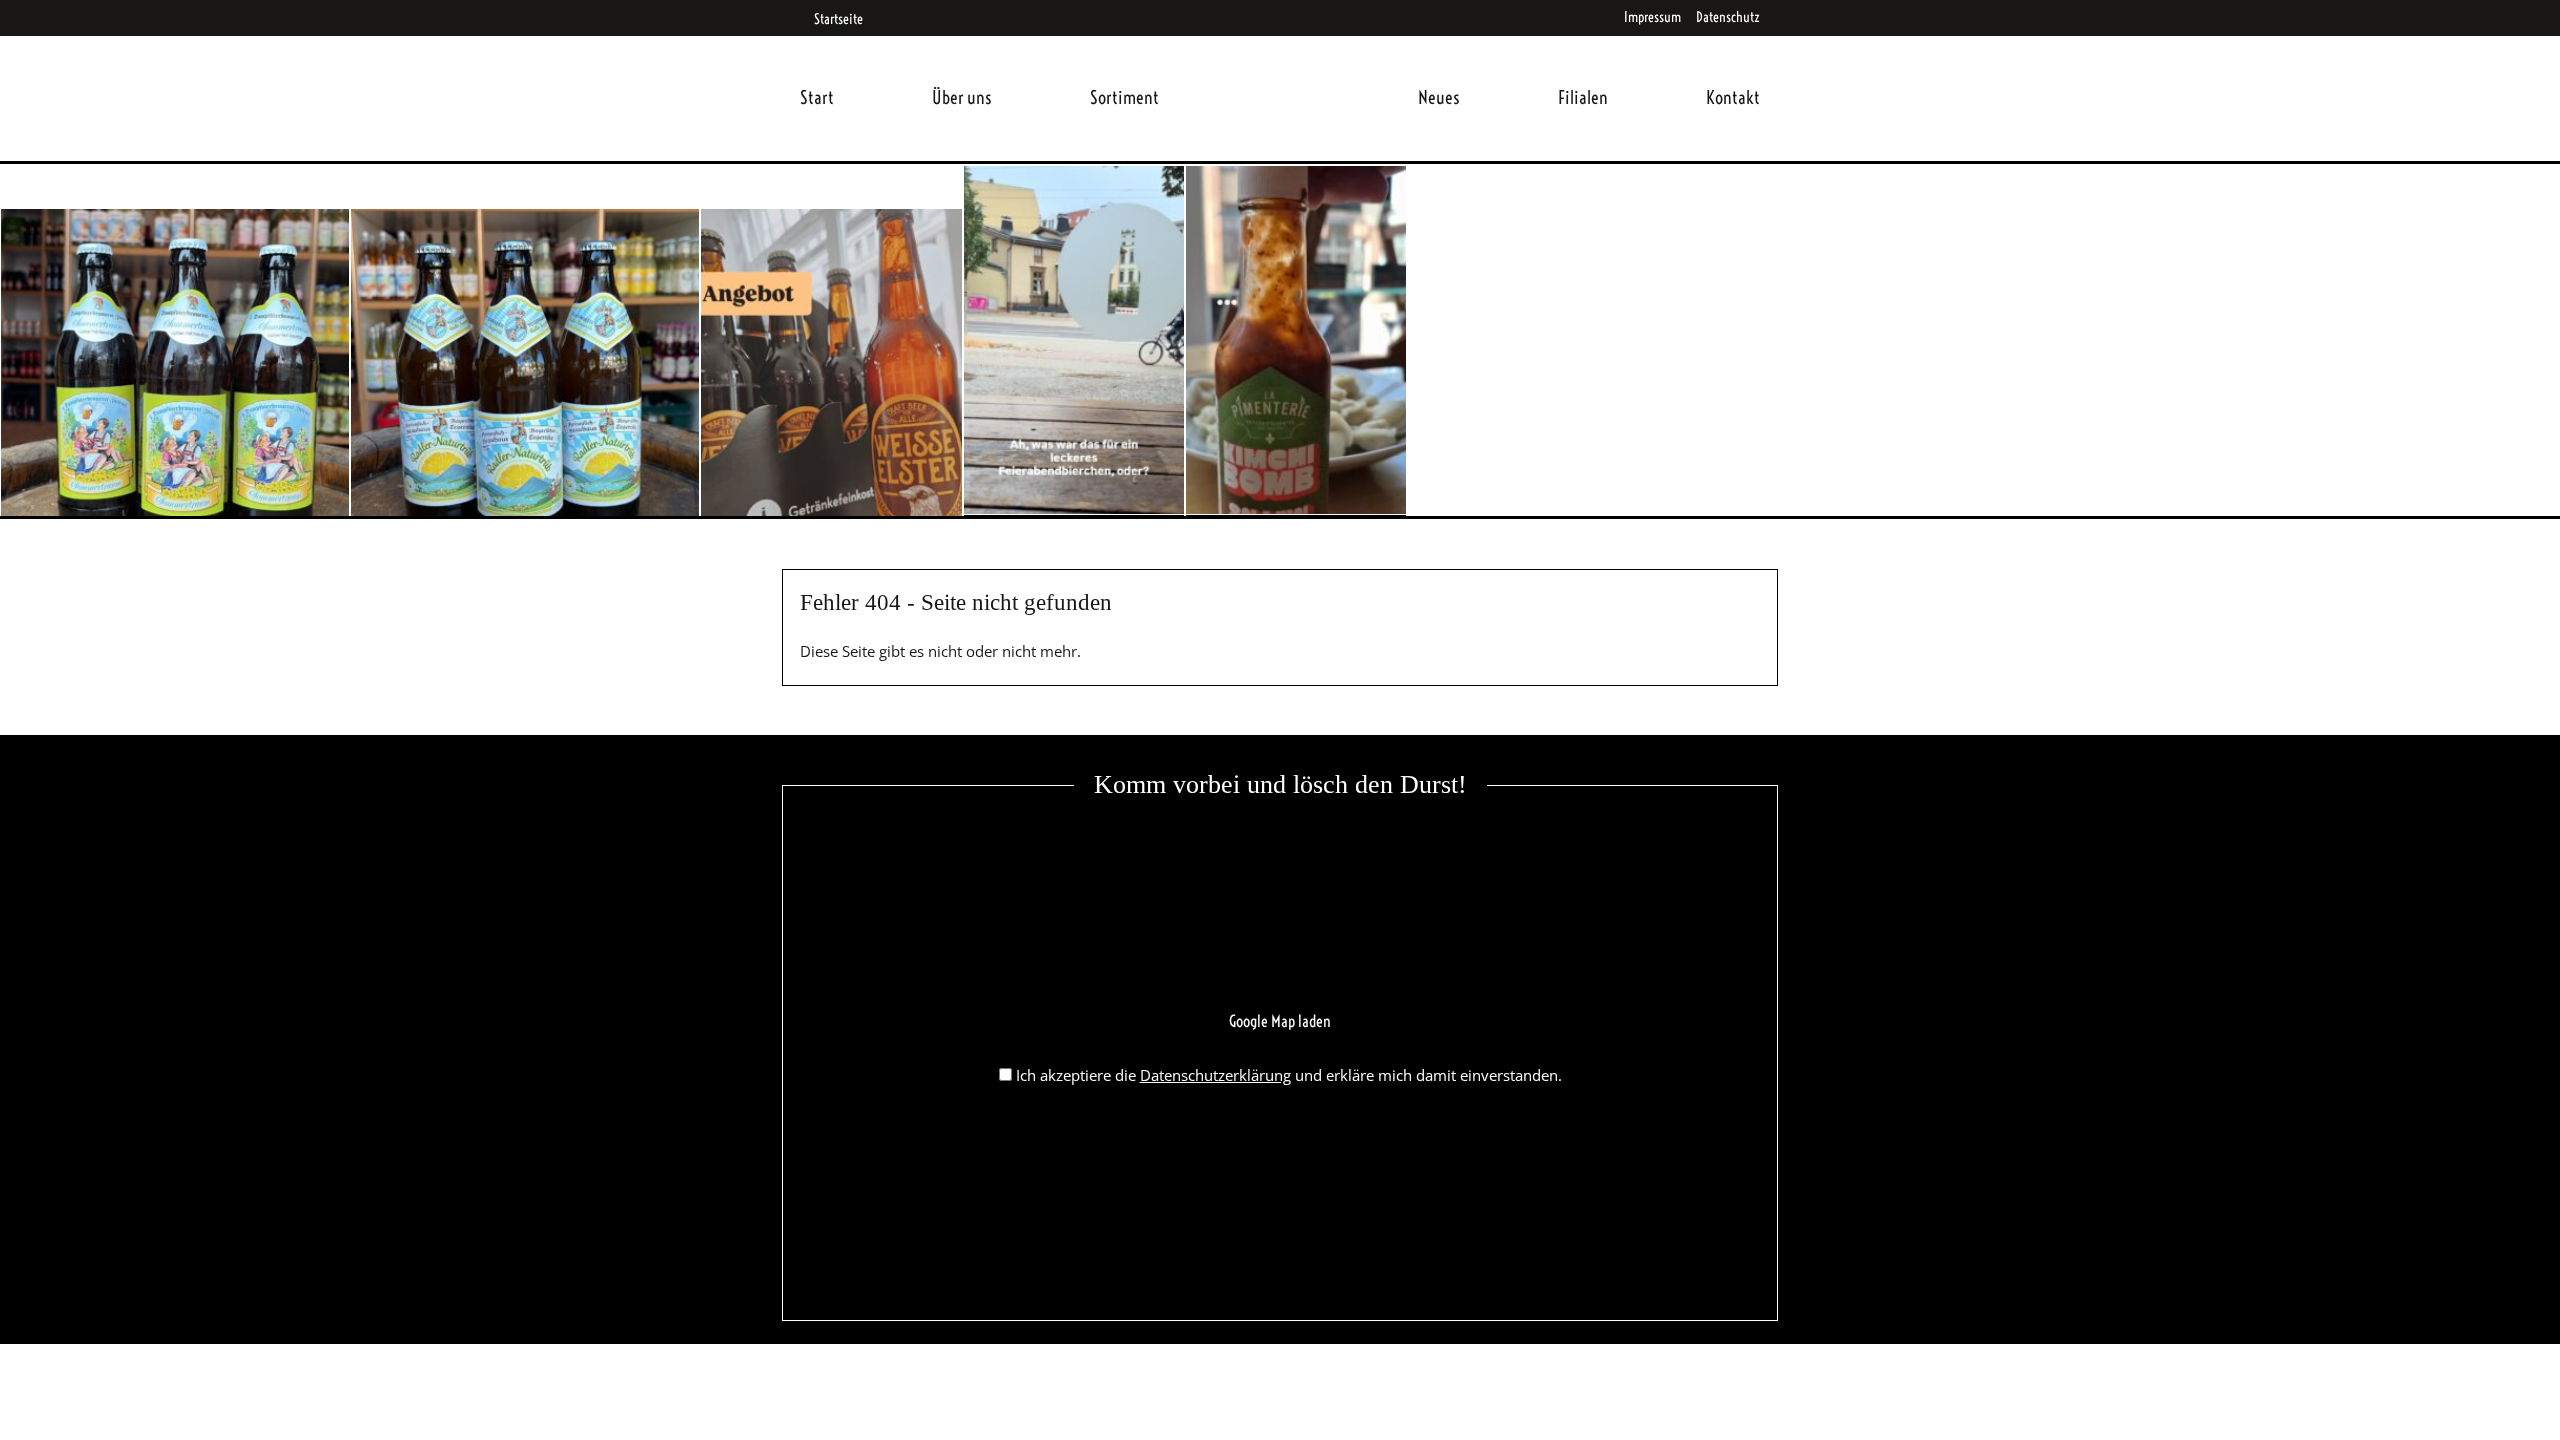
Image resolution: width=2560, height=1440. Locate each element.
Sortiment (1124, 97)
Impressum (1652, 17)
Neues (1439, 97)
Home (1289, 73)
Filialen (1583, 97)
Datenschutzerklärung (1215, 1075)
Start (817, 97)
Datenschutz (1728, 17)
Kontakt (1733, 97)
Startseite (837, 19)
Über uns (962, 97)
